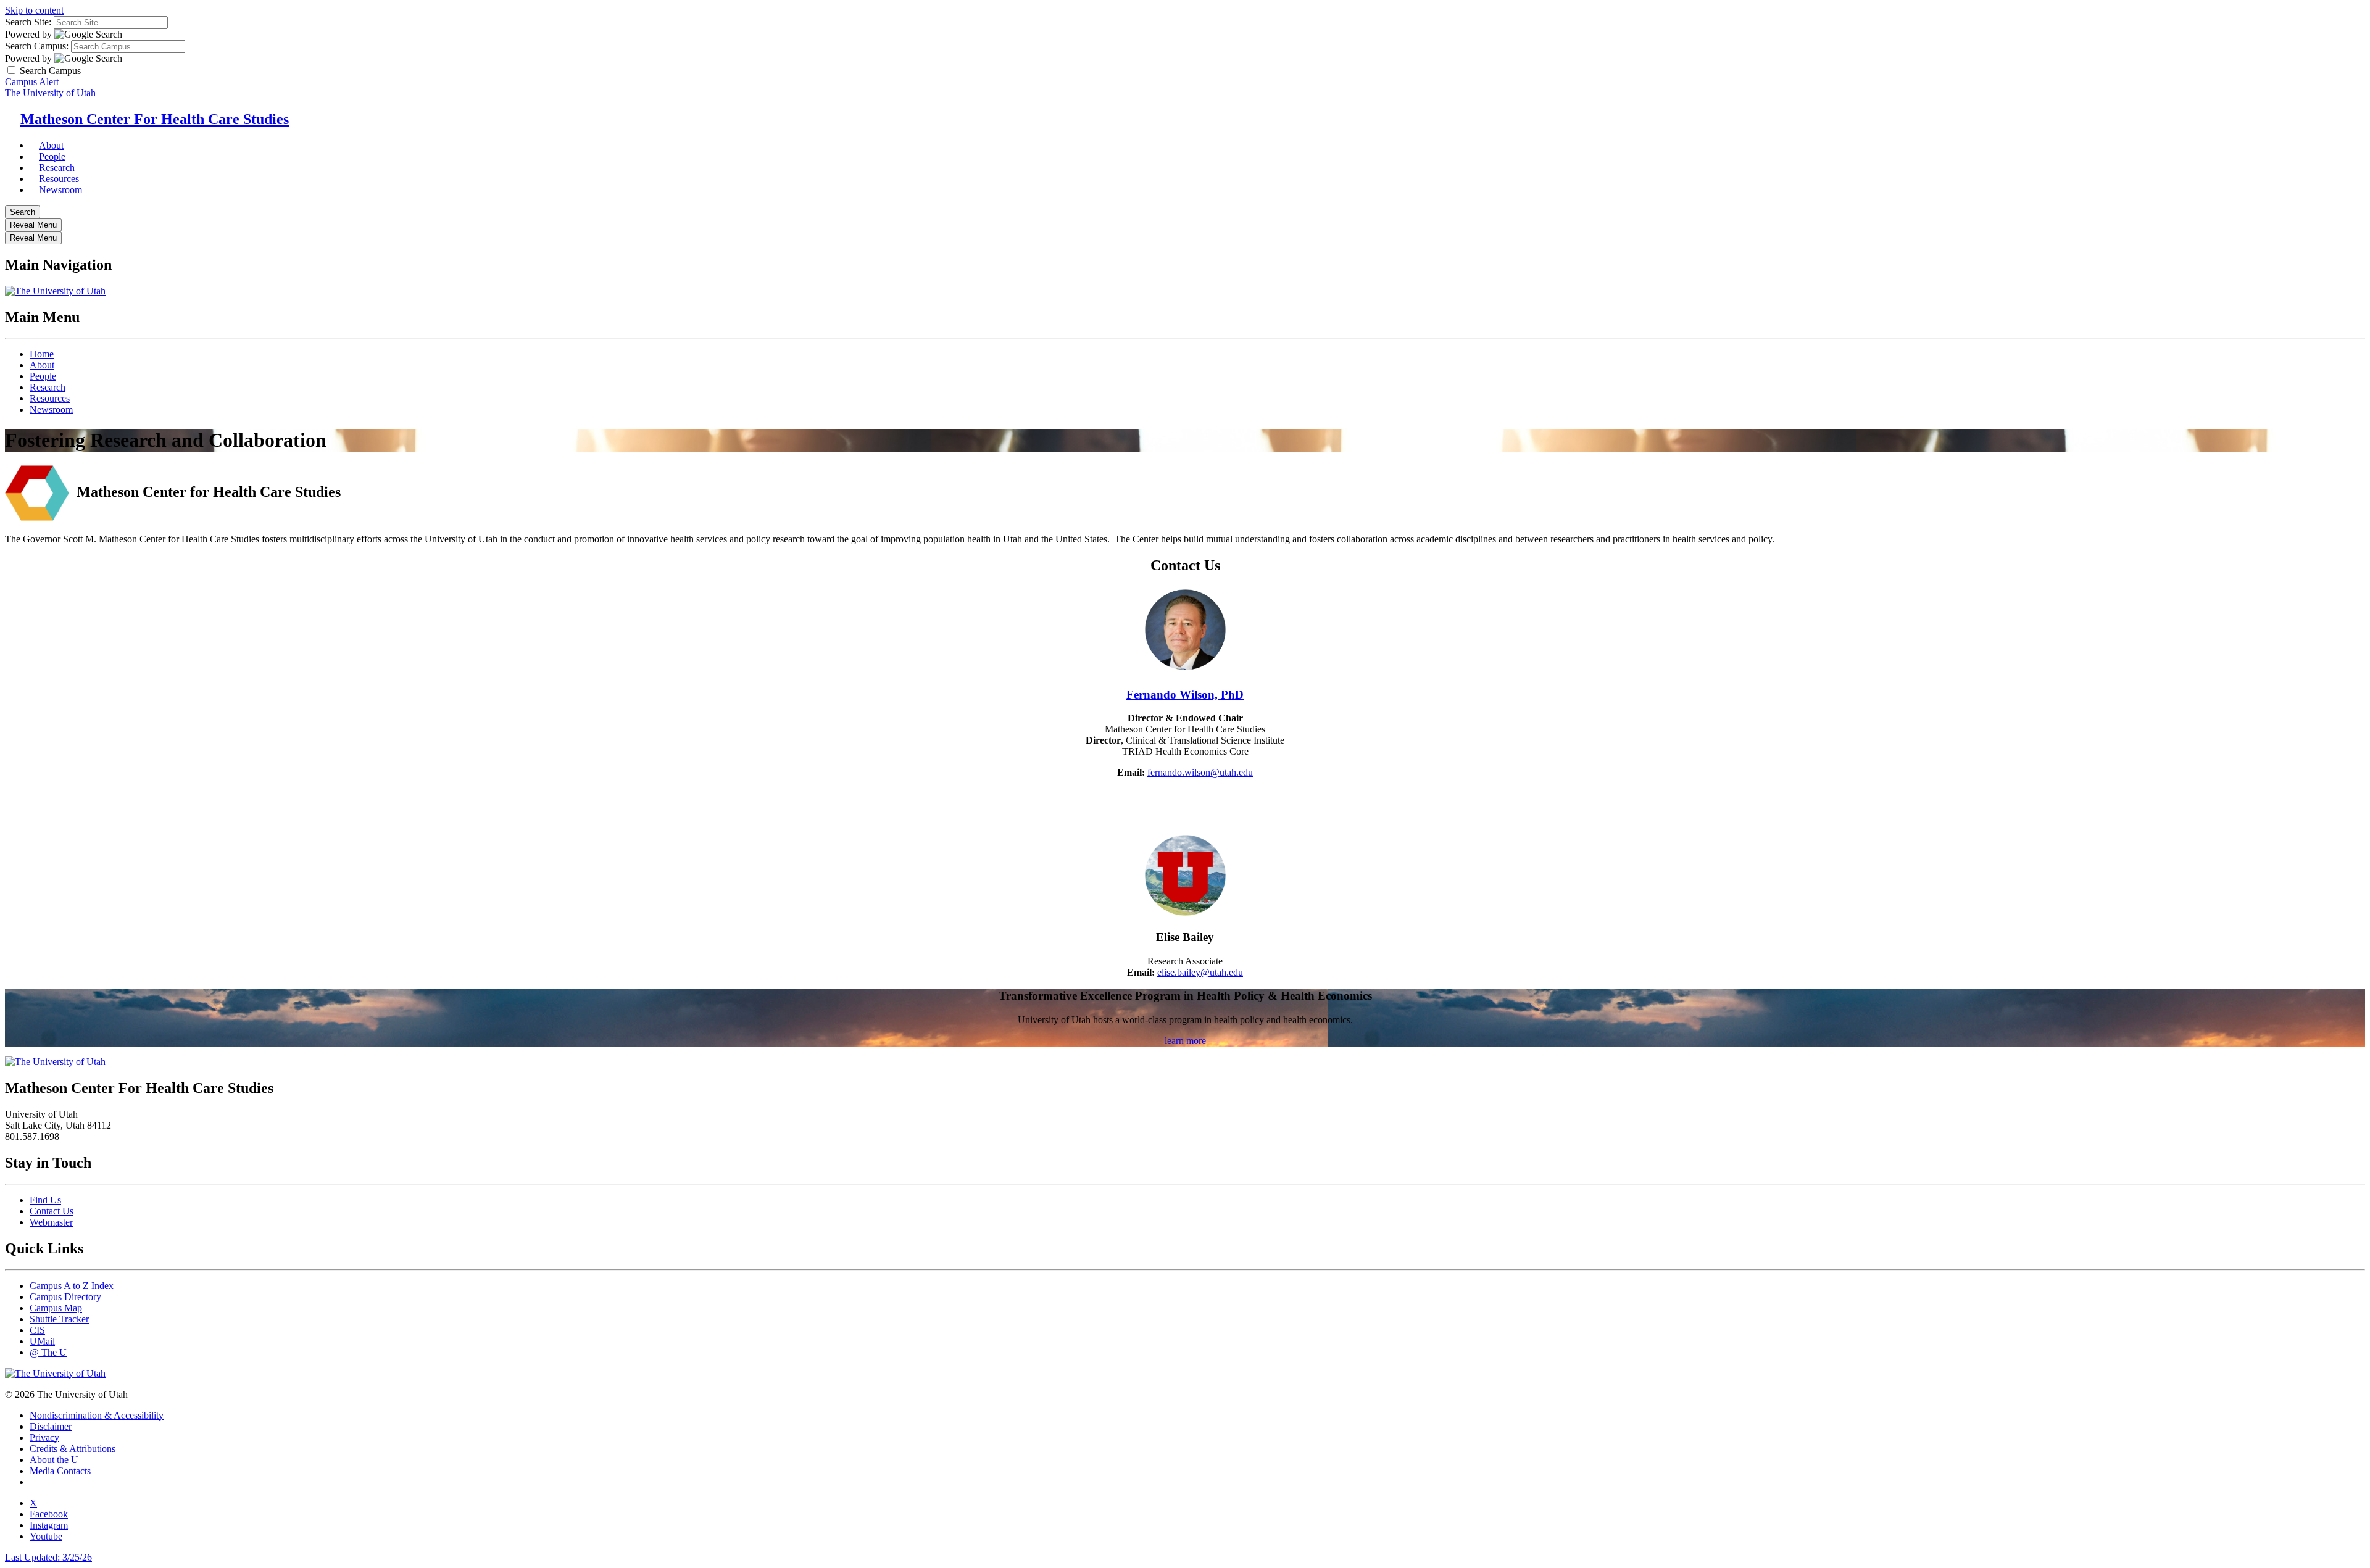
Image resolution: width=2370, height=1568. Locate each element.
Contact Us (52, 1211)
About (42, 365)
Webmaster (51, 1222)
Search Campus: (37, 46)
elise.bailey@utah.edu (1200, 972)
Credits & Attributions (73, 1449)
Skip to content (34, 10)
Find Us (45, 1200)
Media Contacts (60, 1471)
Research (48, 387)
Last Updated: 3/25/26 (48, 1557)
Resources (50, 398)
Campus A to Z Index (72, 1286)
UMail (42, 1341)
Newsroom (60, 190)
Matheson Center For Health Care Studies (155, 119)
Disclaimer (51, 1426)
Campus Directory (65, 1297)
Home (42, 354)
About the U (54, 1460)
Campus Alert (32, 82)
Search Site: (28, 22)
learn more (1185, 1041)
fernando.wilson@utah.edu (1200, 772)
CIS (37, 1330)
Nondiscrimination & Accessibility (97, 1415)
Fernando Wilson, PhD (1185, 695)
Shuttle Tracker (59, 1319)
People (43, 376)
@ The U (48, 1352)
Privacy (44, 1437)
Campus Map (56, 1308)
